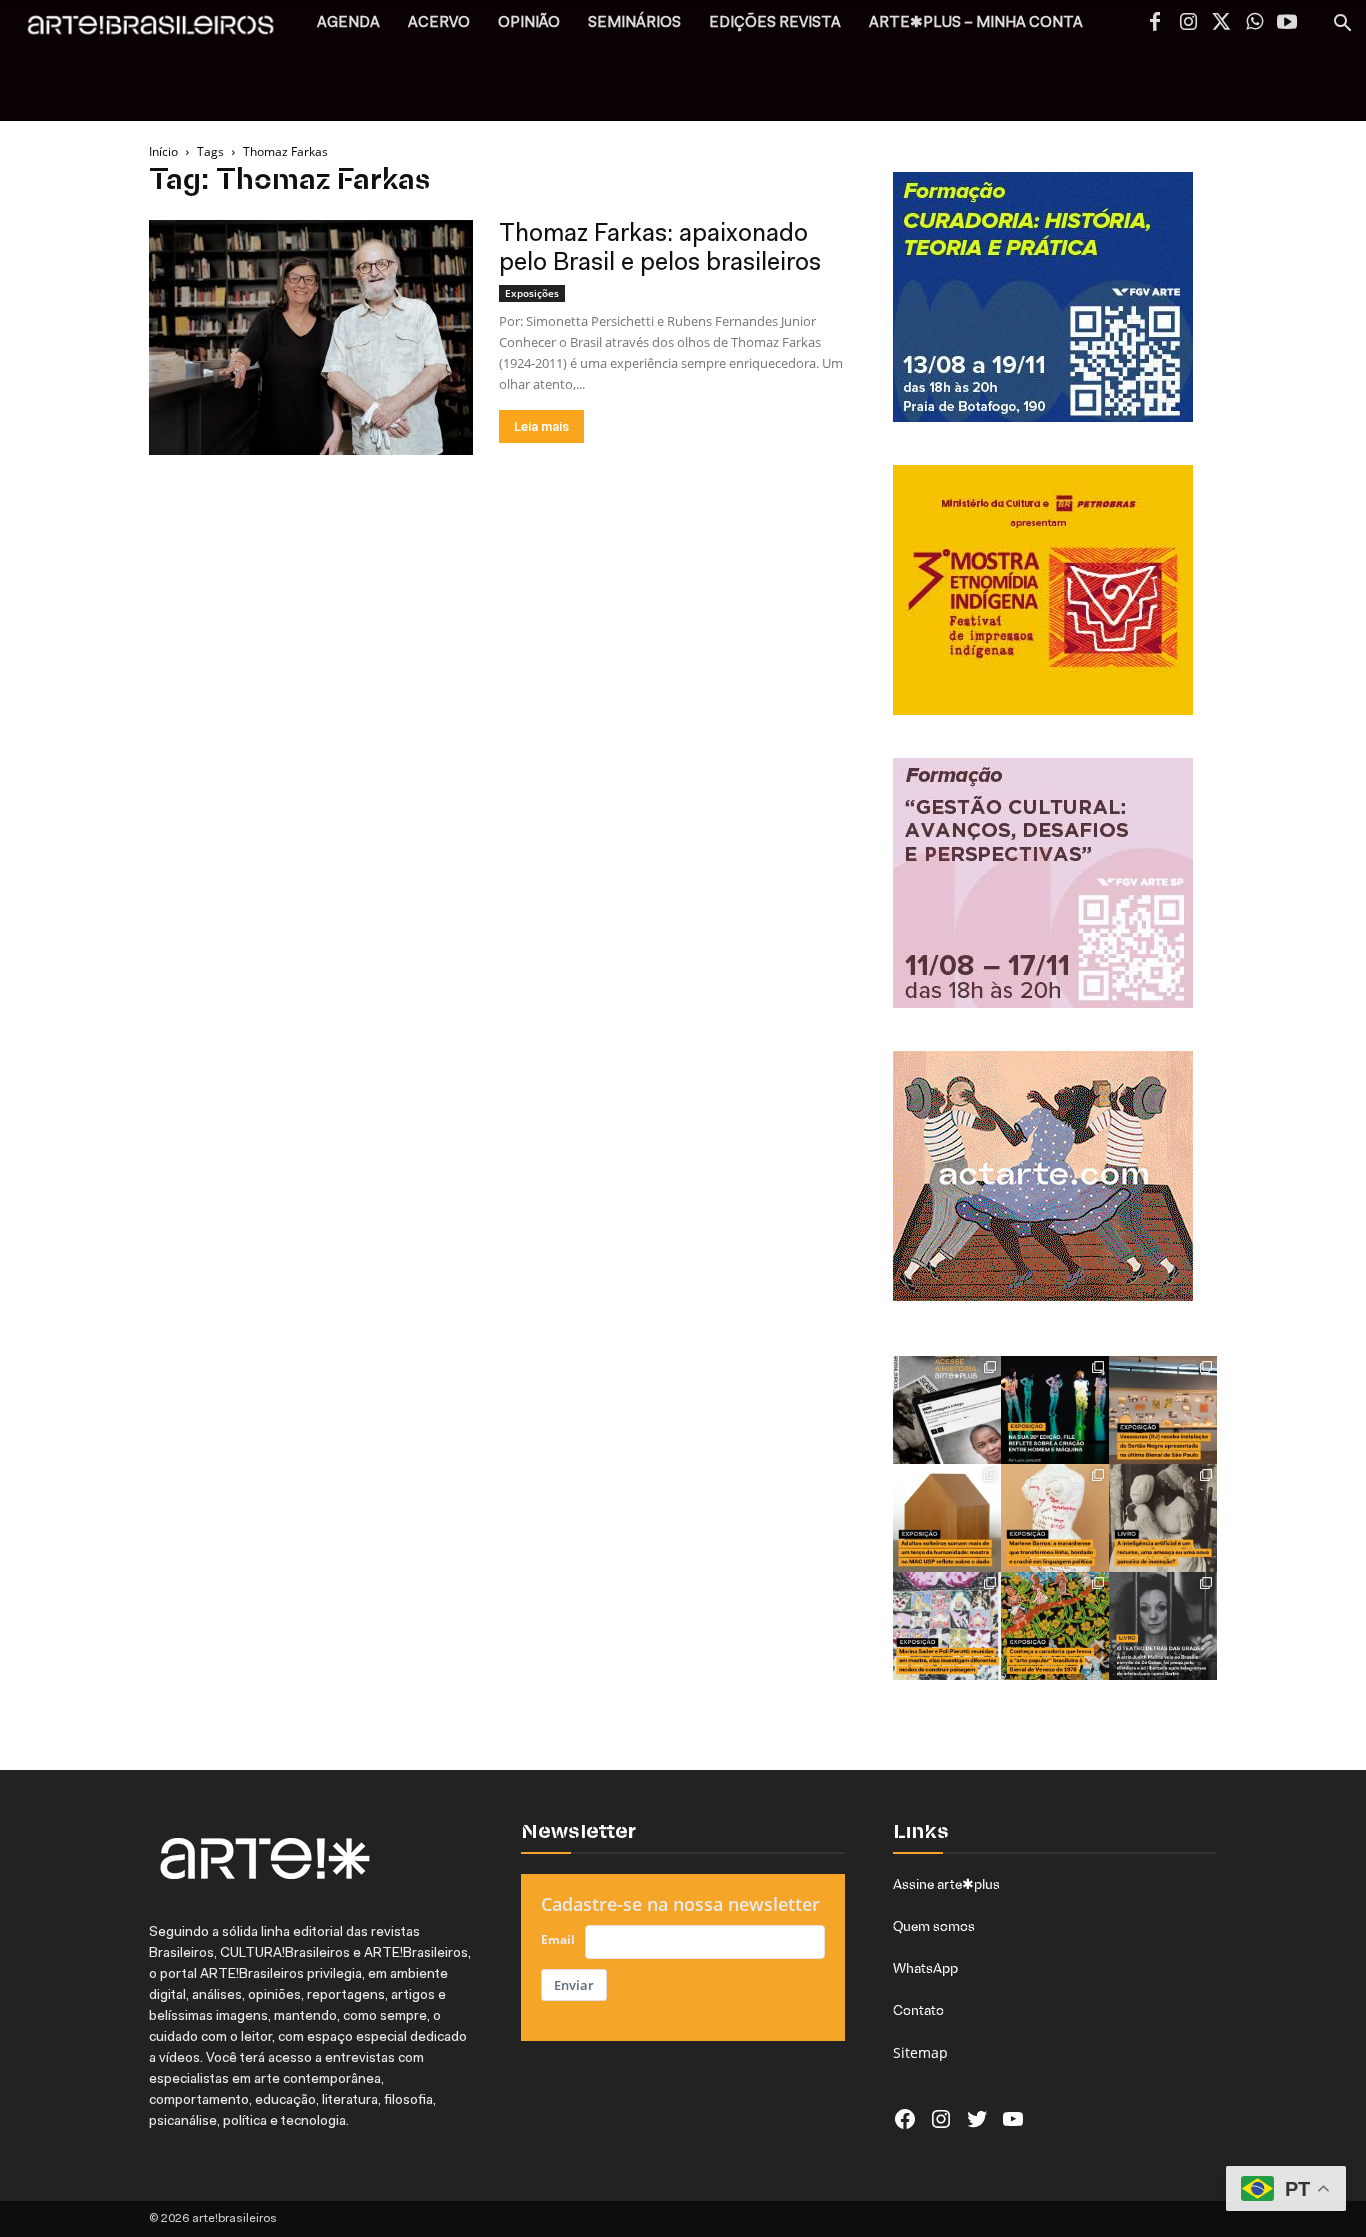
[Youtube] (1287, 24)
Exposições (532, 293)
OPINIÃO (529, 23)
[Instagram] (1188, 24)
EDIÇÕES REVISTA (775, 23)
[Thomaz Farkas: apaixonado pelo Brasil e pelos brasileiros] (311, 337)
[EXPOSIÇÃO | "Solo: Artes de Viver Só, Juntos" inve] (947, 1518)
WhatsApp (925, 1968)
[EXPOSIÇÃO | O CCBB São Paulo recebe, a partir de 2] (1055, 1518)
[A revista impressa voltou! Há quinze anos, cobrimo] (947, 1410)
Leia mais (541, 426)
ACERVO (439, 23)
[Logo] (161, 30)
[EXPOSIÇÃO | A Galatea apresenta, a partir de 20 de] (1055, 1626)
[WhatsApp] (1254, 24)
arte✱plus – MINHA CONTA (976, 23)
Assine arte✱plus (946, 1884)
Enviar (574, 1985)
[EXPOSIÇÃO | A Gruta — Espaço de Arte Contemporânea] (947, 1626)
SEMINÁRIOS (634, 23)
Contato (918, 2010)
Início (163, 151)
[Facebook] (1155, 24)
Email (558, 1939)
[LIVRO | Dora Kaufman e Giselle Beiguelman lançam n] (1163, 1518)
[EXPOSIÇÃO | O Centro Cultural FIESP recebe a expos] (1055, 1410)
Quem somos (934, 1926)
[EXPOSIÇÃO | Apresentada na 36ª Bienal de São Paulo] (1163, 1410)
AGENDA (348, 23)
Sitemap (920, 2052)
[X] (1221, 24)
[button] (1342, 25)
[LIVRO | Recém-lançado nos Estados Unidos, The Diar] (1163, 1626)
